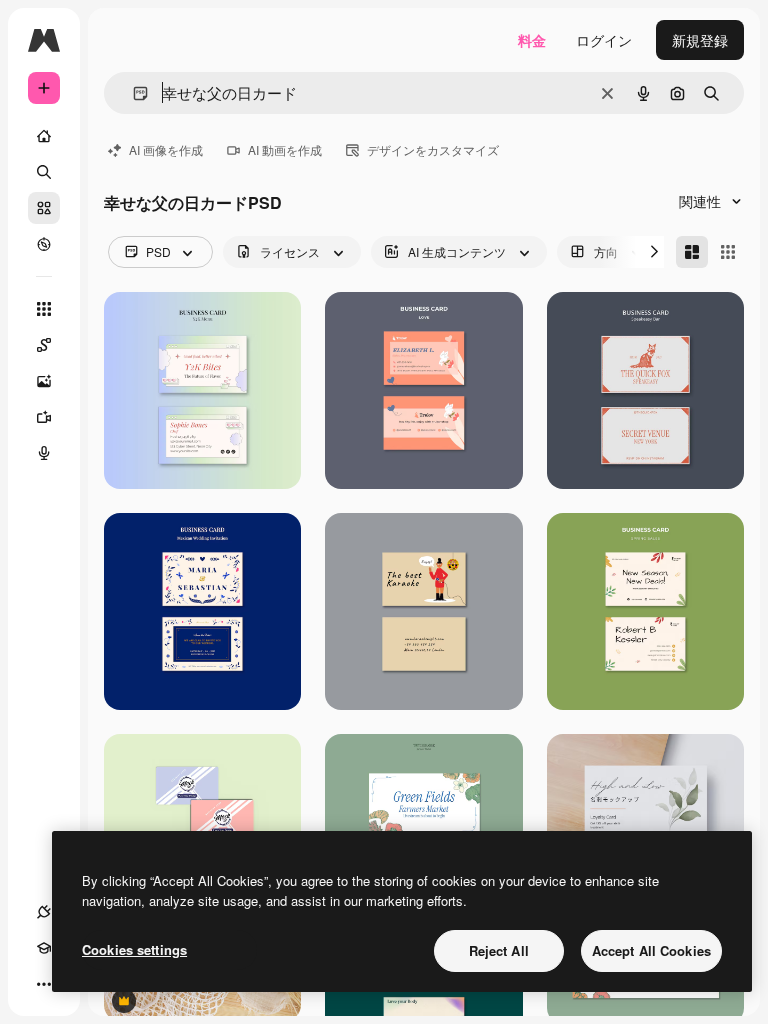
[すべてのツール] (44, 309)
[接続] (44, 912)
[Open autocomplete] (132, 93)
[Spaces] (44, 345)
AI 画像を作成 (166, 149)
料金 (532, 40)
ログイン (604, 40)
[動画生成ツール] (44, 417)
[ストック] (44, 208)
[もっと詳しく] (44, 244)
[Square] (728, 252)
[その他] (44, 984)
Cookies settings (134, 949)
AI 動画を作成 (285, 149)
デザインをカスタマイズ (433, 149)
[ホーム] (44, 136)
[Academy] (44, 948)
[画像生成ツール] (44, 381)
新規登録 (700, 40)
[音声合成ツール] (44, 453)
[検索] (44, 172)
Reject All (499, 950)
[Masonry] (692, 252)
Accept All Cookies (651, 950)
